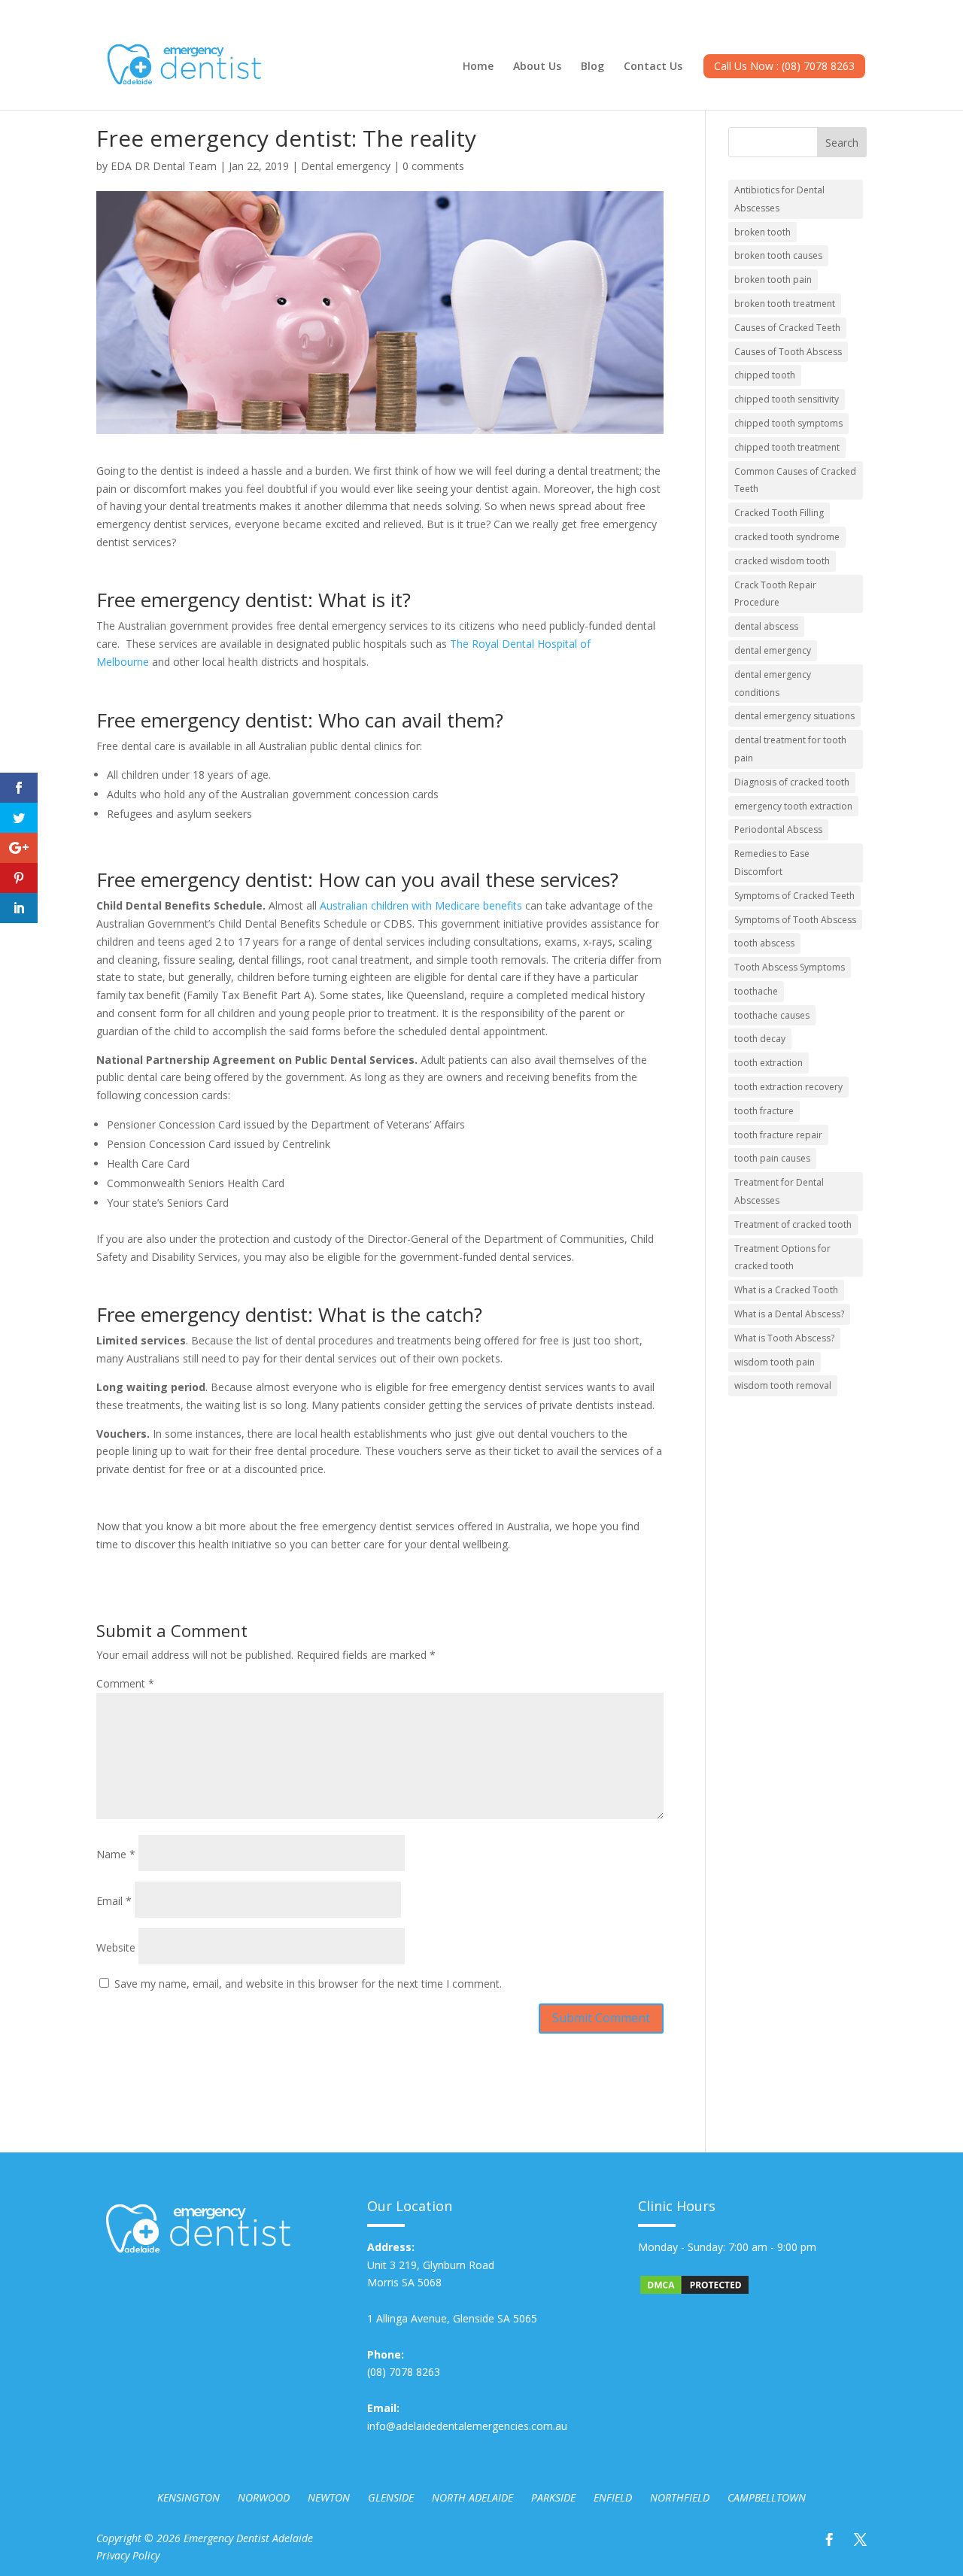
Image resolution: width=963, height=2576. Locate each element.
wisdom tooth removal (783, 1385)
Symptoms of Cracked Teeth (794, 896)
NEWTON (329, 2497)
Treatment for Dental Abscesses (779, 1191)
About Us (537, 67)
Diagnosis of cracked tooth (792, 782)
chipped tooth (765, 375)
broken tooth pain (773, 279)
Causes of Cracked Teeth (787, 328)
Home (478, 67)
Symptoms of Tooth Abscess (795, 920)
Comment (125, 1683)
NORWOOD (264, 2497)
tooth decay (760, 1039)
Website (116, 1947)
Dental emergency (346, 166)
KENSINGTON (188, 2497)
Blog (592, 67)
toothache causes (772, 1015)
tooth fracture (764, 1111)
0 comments (433, 166)
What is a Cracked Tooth (786, 1290)
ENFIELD (613, 2497)
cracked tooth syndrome (787, 537)
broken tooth (763, 232)
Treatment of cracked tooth (793, 1224)
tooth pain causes (772, 1158)
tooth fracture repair (778, 1135)
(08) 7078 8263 (404, 2372)
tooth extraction (769, 1063)
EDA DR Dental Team (164, 166)
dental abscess (766, 626)
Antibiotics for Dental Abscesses (779, 199)
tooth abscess (764, 943)
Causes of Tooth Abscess (788, 352)
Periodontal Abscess (778, 829)
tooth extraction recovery (788, 1087)
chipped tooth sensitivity (787, 399)
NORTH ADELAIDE (472, 2497)
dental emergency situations (794, 716)
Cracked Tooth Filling (779, 513)
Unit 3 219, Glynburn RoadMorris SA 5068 (431, 2265)
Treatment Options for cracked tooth (782, 1258)
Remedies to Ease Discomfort (772, 863)
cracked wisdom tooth (782, 561)
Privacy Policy (128, 2555)
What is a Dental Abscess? (789, 1314)
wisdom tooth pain (775, 1362)
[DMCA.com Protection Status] (694, 2292)
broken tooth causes (778, 255)
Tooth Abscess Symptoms (790, 967)
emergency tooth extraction (793, 806)
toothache (756, 991)
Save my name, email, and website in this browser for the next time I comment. (308, 1984)
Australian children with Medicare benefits (421, 905)
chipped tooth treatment (787, 447)
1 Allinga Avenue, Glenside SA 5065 (452, 2318)
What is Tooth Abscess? (784, 1338)
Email (114, 1901)
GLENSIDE (391, 2497)
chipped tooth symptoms (788, 423)
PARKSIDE (553, 2497)
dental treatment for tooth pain (790, 749)
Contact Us (653, 67)
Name (116, 1854)
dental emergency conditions (773, 683)
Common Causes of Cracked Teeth (795, 480)
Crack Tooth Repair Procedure (775, 594)
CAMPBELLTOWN (767, 2497)
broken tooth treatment (785, 304)
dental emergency (773, 650)
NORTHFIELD (680, 2497)
